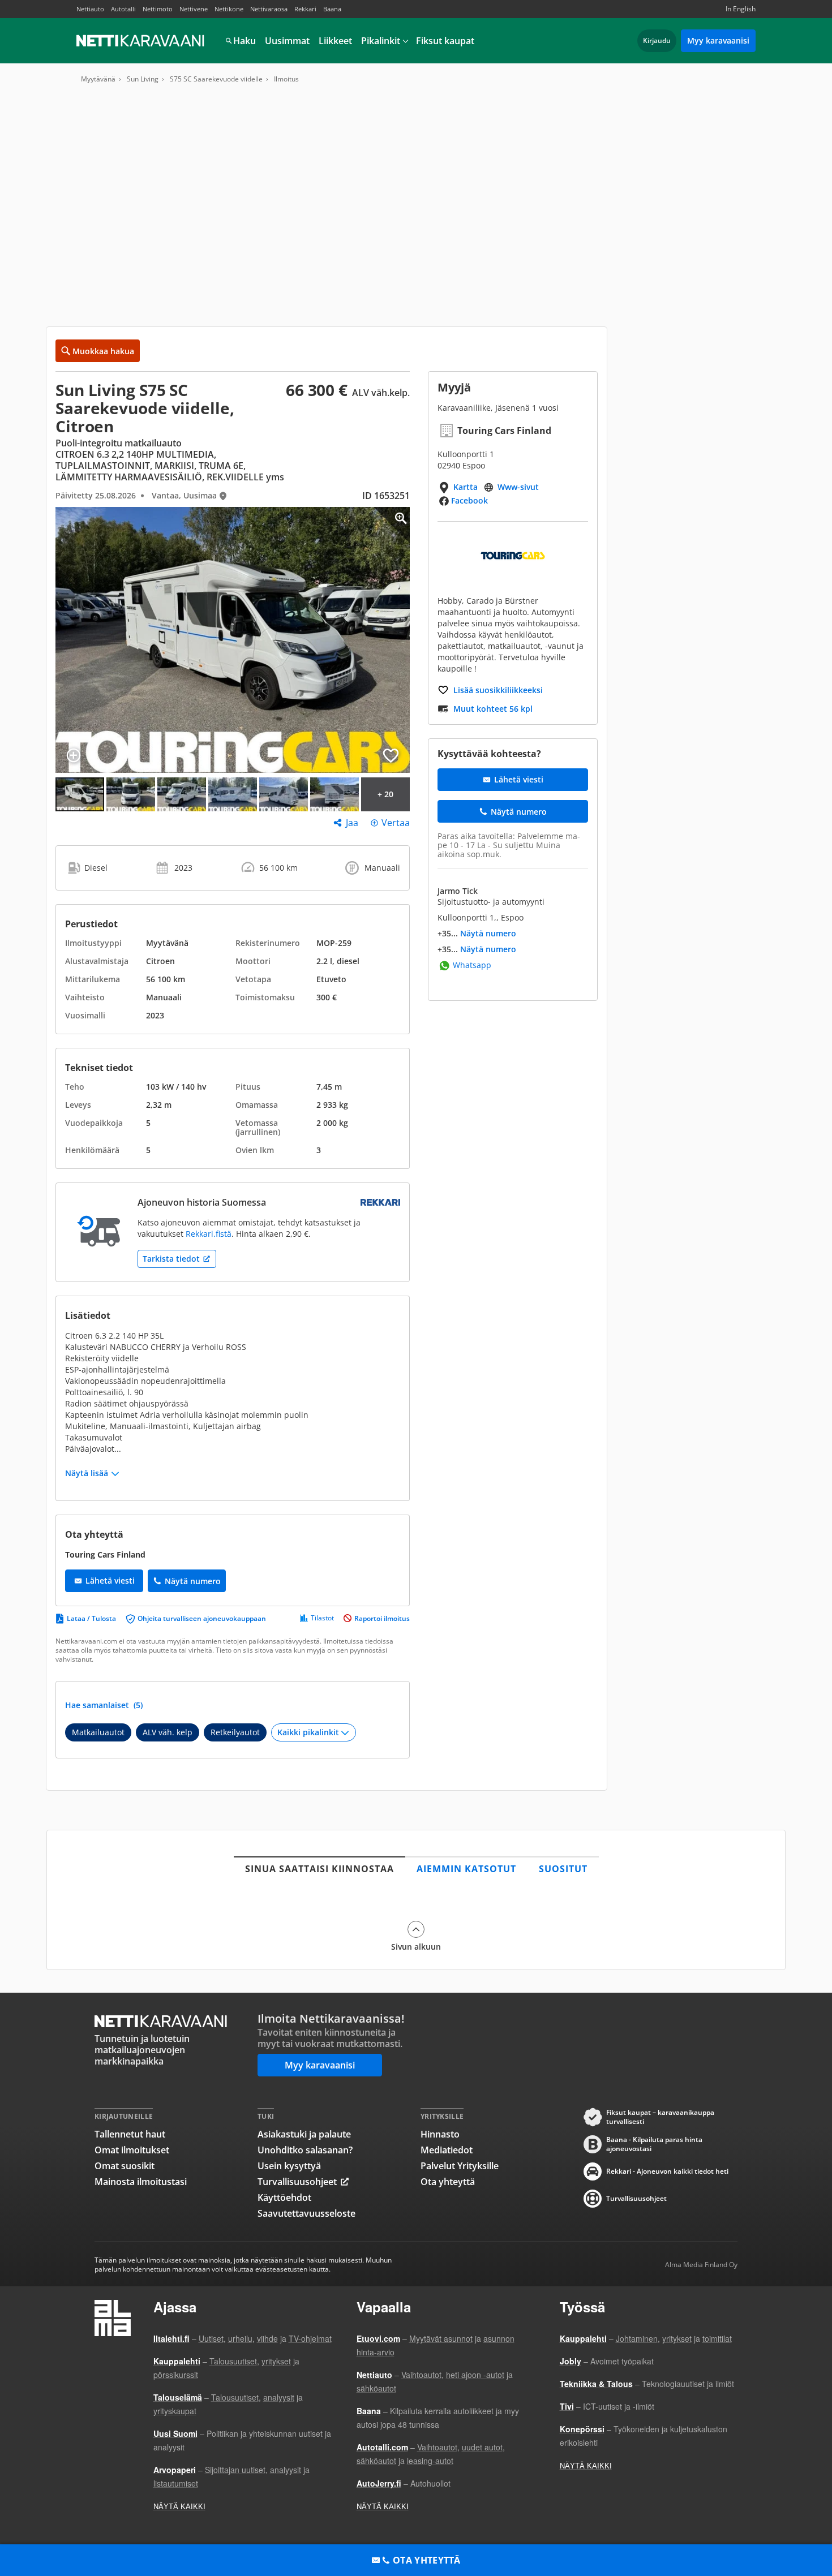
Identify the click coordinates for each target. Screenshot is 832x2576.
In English (741, 9)
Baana (332, 9)
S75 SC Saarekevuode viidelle (216, 79)
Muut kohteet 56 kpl (493, 709)
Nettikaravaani (141, 41)
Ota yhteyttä (448, 2182)
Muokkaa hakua (103, 351)
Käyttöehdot (284, 2197)
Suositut (563, 1869)
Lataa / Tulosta (91, 1618)
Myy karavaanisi (718, 40)
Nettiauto (90, 9)
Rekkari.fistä (209, 1234)
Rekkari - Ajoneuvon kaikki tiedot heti (667, 2171)
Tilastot (322, 1618)
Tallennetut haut (130, 2134)
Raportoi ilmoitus (382, 1618)
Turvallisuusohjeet (297, 2182)
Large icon (392, 525)
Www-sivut (518, 487)
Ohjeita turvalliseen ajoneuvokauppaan (202, 1618)
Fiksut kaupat (445, 41)
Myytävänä (98, 79)
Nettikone (229, 9)
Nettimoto (158, 9)
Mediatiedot (447, 2150)
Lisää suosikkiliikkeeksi (498, 690)
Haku (245, 41)
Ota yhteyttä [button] (427, 2560)
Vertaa (396, 823)
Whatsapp (472, 966)
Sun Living (143, 79)
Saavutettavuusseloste (306, 2213)
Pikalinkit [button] (381, 41)
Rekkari (305, 9)
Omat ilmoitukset (132, 2150)
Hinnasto (440, 2134)
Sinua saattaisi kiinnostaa (319, 1869)
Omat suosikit (125, 2166)
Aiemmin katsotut (466, 1869)
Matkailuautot (98, 1732)
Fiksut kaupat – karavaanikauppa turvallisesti (660, 2117)
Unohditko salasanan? (305, 2150)
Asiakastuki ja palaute (304, 2134)
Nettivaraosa (269, 9)
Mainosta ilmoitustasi (141, 2182)
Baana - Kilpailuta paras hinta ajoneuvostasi (654, 2144)
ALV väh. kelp (168, 1732)
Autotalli (123, 9)
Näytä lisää (87, 1473)
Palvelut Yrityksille (460, 2166)
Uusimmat (287, 41)
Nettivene (194, 9)
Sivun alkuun (416, 1946)
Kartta (466, 487)
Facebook (469, 500)
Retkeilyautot (235, 1732)
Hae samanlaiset (104, 1705)
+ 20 (385, 794)
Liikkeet (335, 41)
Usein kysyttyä (289, 2166)
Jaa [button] (352, 823)
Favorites (391, 755)
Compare (74, 755)
